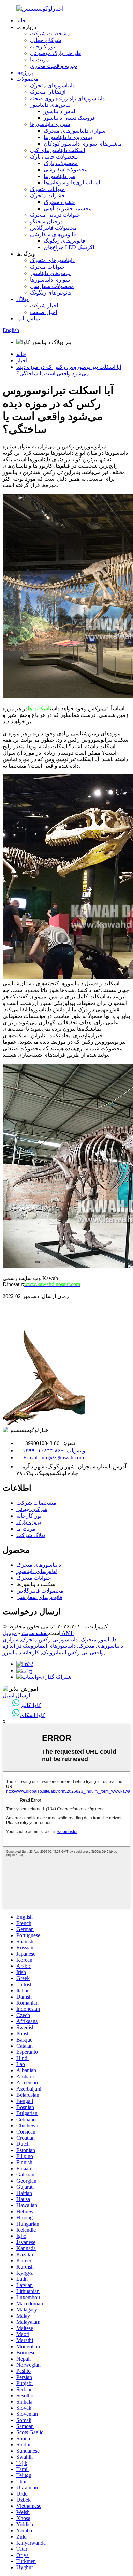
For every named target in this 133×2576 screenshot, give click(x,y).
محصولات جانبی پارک (54, 157)
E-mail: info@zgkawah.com (54, 1457)
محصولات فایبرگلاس (54, 228)
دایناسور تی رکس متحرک (49, 1639)
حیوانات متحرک (47, 189)
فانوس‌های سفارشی (53, 234)
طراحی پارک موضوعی (56, 53)
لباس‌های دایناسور (50, 105)
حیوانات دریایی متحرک (55, 215)
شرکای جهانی (46, 40)
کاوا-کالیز (31, 1705)
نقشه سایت (35, 1633)
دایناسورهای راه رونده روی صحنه (67, 98)
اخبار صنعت (43, 312)
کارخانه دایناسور (21, 1652)
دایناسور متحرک (98, 1639)
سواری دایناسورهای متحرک (75, 131)
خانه (21, 21)
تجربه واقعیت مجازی (54, 66)
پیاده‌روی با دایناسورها (68, 137)
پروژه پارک (29, 1522)
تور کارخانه (42, 47)
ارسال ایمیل (16, 1695)
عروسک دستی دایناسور (70, 118)
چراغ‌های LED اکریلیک (69, 247)
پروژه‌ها (25, 72)
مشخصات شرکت (50, 34)
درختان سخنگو (46, 221)
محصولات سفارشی (66, 170)
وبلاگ (23, 299)
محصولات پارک (61, 163)
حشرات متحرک (48, 195)
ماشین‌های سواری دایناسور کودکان (83, 144)
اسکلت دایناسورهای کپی (57, 150)
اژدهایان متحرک (48, 92)
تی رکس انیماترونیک (64, 1652)
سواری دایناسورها (50, 124)
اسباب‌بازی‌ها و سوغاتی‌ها (72, 183)
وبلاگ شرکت (31, 1535)
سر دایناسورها (60, 176)
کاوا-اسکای (33, 1715)
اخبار (22, 360)
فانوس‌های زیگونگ (64, 241)
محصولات (27, 79)
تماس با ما (28, 319)
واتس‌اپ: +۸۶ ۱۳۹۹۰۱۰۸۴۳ (54, 1451)
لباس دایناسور (60, 111)
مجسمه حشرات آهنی (68, 208)
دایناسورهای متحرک (52, 85)
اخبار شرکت (44, 306)
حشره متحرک (59, 202)
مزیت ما (40, 59)
